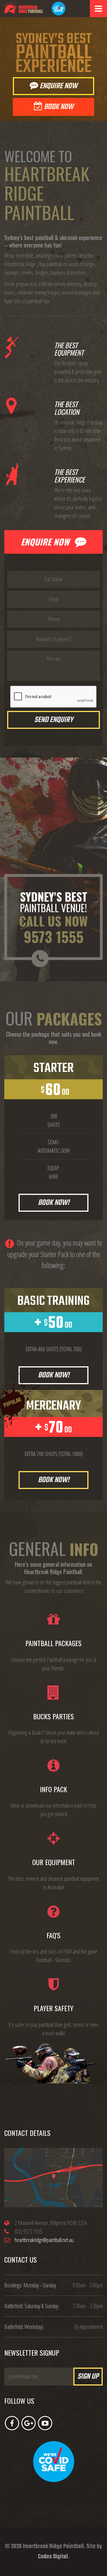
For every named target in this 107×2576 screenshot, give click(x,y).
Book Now (58, 107)
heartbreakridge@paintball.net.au (44, 2240)
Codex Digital (53, 2557)
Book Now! (54, 1203)
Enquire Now (58, 86)
